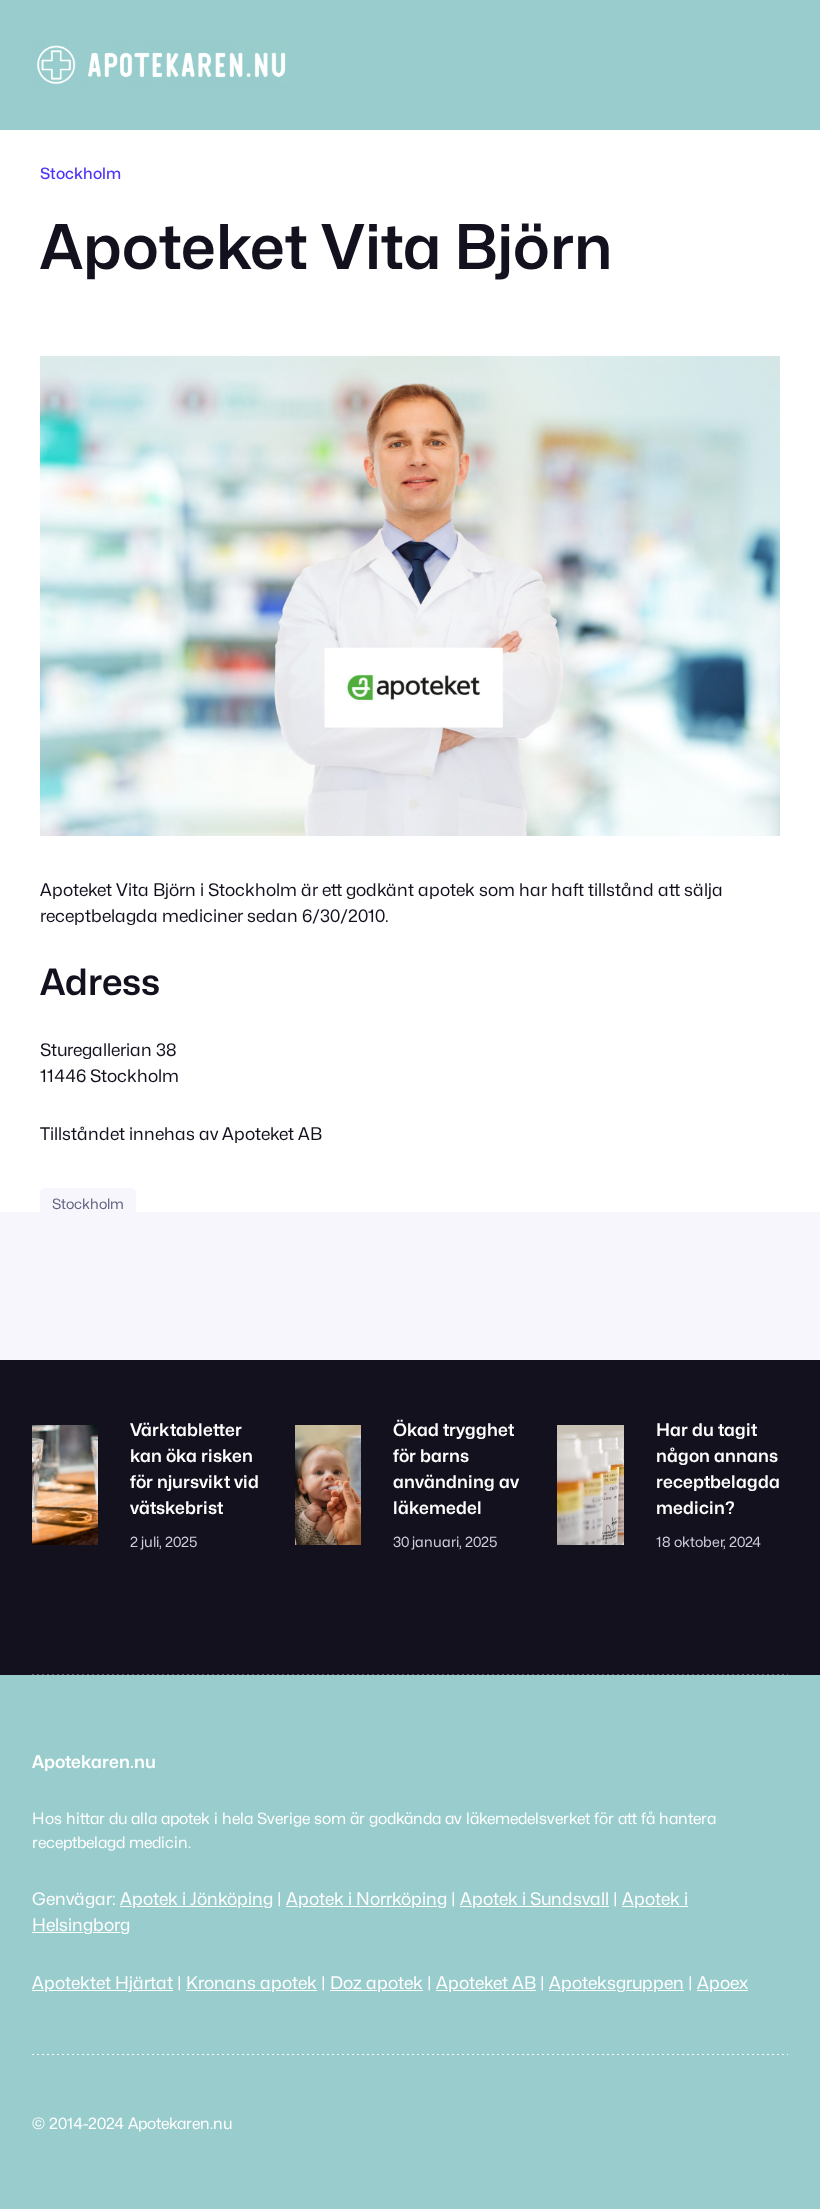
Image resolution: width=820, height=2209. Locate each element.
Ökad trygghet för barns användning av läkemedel (456, 1468)
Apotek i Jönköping (196, 1898)
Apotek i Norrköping (366, 1898)
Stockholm (80, 173)
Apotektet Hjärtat (102, 1982)
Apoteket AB (486, 1982)
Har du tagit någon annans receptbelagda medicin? (718, 1468)
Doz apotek (376, 1982)
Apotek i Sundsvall (534, 1898)
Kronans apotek (251, 1982)
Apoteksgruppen (616, 1982)
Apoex (722, 1982)
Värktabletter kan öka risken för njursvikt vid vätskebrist (194, 1468)
